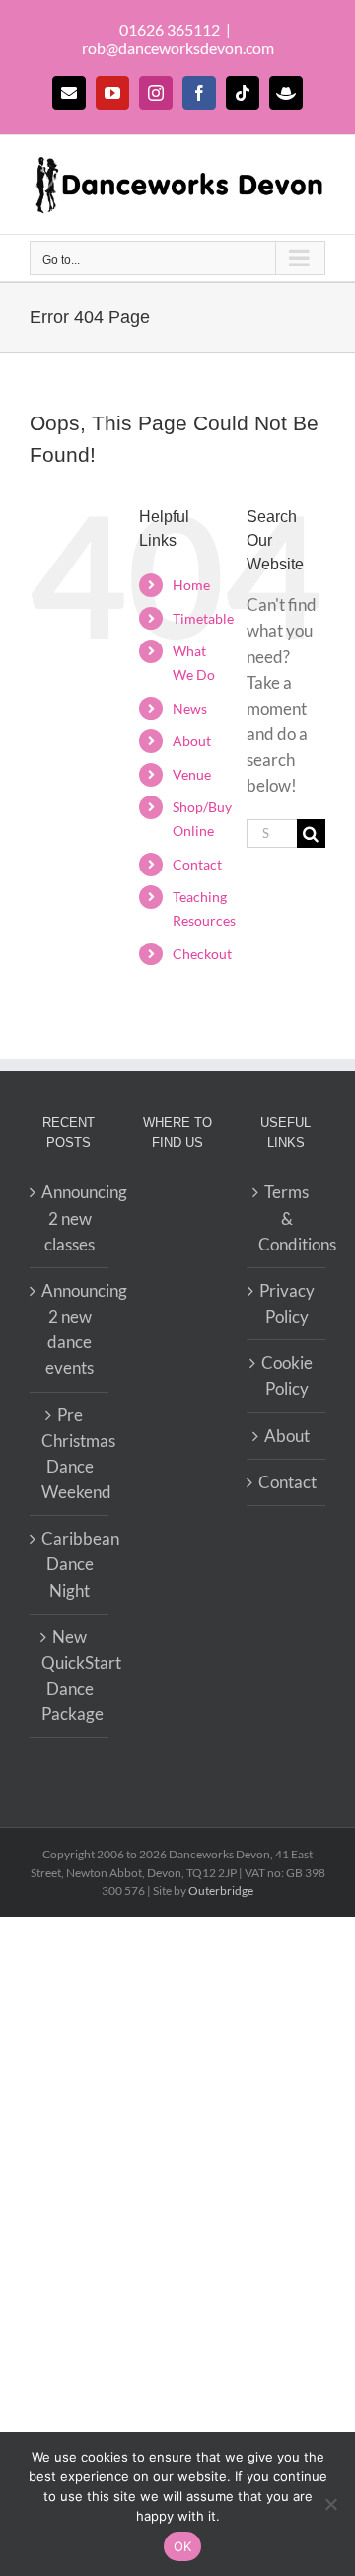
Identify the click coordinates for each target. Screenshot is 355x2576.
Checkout (202, 954)
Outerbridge (221, 1891)
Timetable (203, 618)
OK (183, 2546)
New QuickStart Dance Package (70, 1676)
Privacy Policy (287, 1303)
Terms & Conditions (287, 1217)
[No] (330, 2504)
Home (191, 585)
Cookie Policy (287, 1375)
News (190, 708)
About (192, 741)
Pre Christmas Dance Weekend (70, 1454)
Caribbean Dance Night (70, 1564)
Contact (197, 864)
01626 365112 (170, 29)
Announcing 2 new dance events (70, 1329)
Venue (192, 774)
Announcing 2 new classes (70, 1217)
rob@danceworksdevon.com (178, 48)
